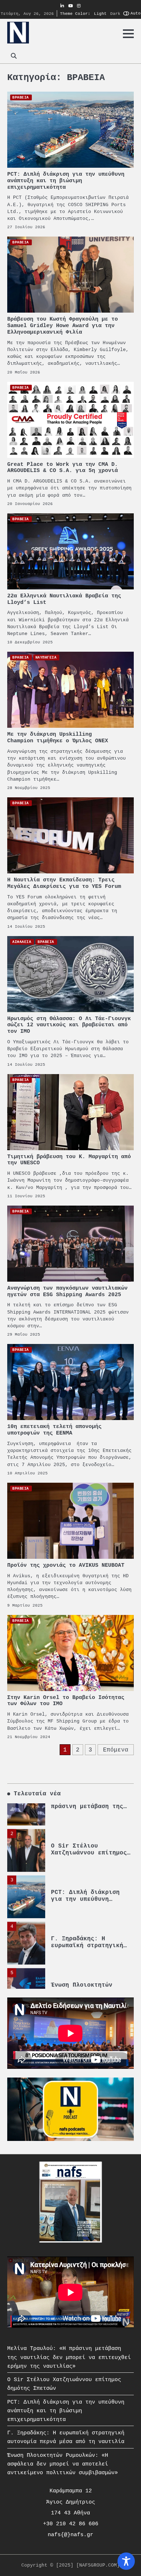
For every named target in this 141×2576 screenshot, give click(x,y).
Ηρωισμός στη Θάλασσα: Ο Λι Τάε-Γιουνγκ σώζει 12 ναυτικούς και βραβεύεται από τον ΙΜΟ (69, 1025)
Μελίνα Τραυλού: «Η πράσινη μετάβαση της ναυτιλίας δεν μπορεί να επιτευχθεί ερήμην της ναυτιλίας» (69, 2357)
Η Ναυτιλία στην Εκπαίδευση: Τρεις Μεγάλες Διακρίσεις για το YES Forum (64, 883)
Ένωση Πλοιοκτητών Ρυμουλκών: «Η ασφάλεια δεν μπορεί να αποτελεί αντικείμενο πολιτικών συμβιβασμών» (63, 2464)
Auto (136, 13)
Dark (115, 13)
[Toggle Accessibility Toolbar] (126, 2561)
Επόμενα (116, 1750)
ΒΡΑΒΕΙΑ (21, 97)
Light (100, 13)
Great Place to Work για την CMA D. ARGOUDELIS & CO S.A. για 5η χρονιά (63, 468)
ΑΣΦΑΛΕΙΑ (22, 942)
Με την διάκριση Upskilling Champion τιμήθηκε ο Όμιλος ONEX (58, 738)
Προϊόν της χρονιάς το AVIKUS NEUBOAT (66, 1565)
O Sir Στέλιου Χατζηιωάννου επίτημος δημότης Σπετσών (89, 1827)
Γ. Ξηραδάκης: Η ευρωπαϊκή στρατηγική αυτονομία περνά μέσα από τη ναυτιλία (87, 1923)
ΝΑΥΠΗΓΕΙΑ (46, 657)
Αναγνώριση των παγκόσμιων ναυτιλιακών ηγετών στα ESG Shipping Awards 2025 (67, 1292)
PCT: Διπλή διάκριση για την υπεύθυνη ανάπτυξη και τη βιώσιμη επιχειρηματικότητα (66, 181)
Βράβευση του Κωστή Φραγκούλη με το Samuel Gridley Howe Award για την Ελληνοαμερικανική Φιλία (63, 326)
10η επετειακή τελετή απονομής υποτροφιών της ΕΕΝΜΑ (54, 1430)
